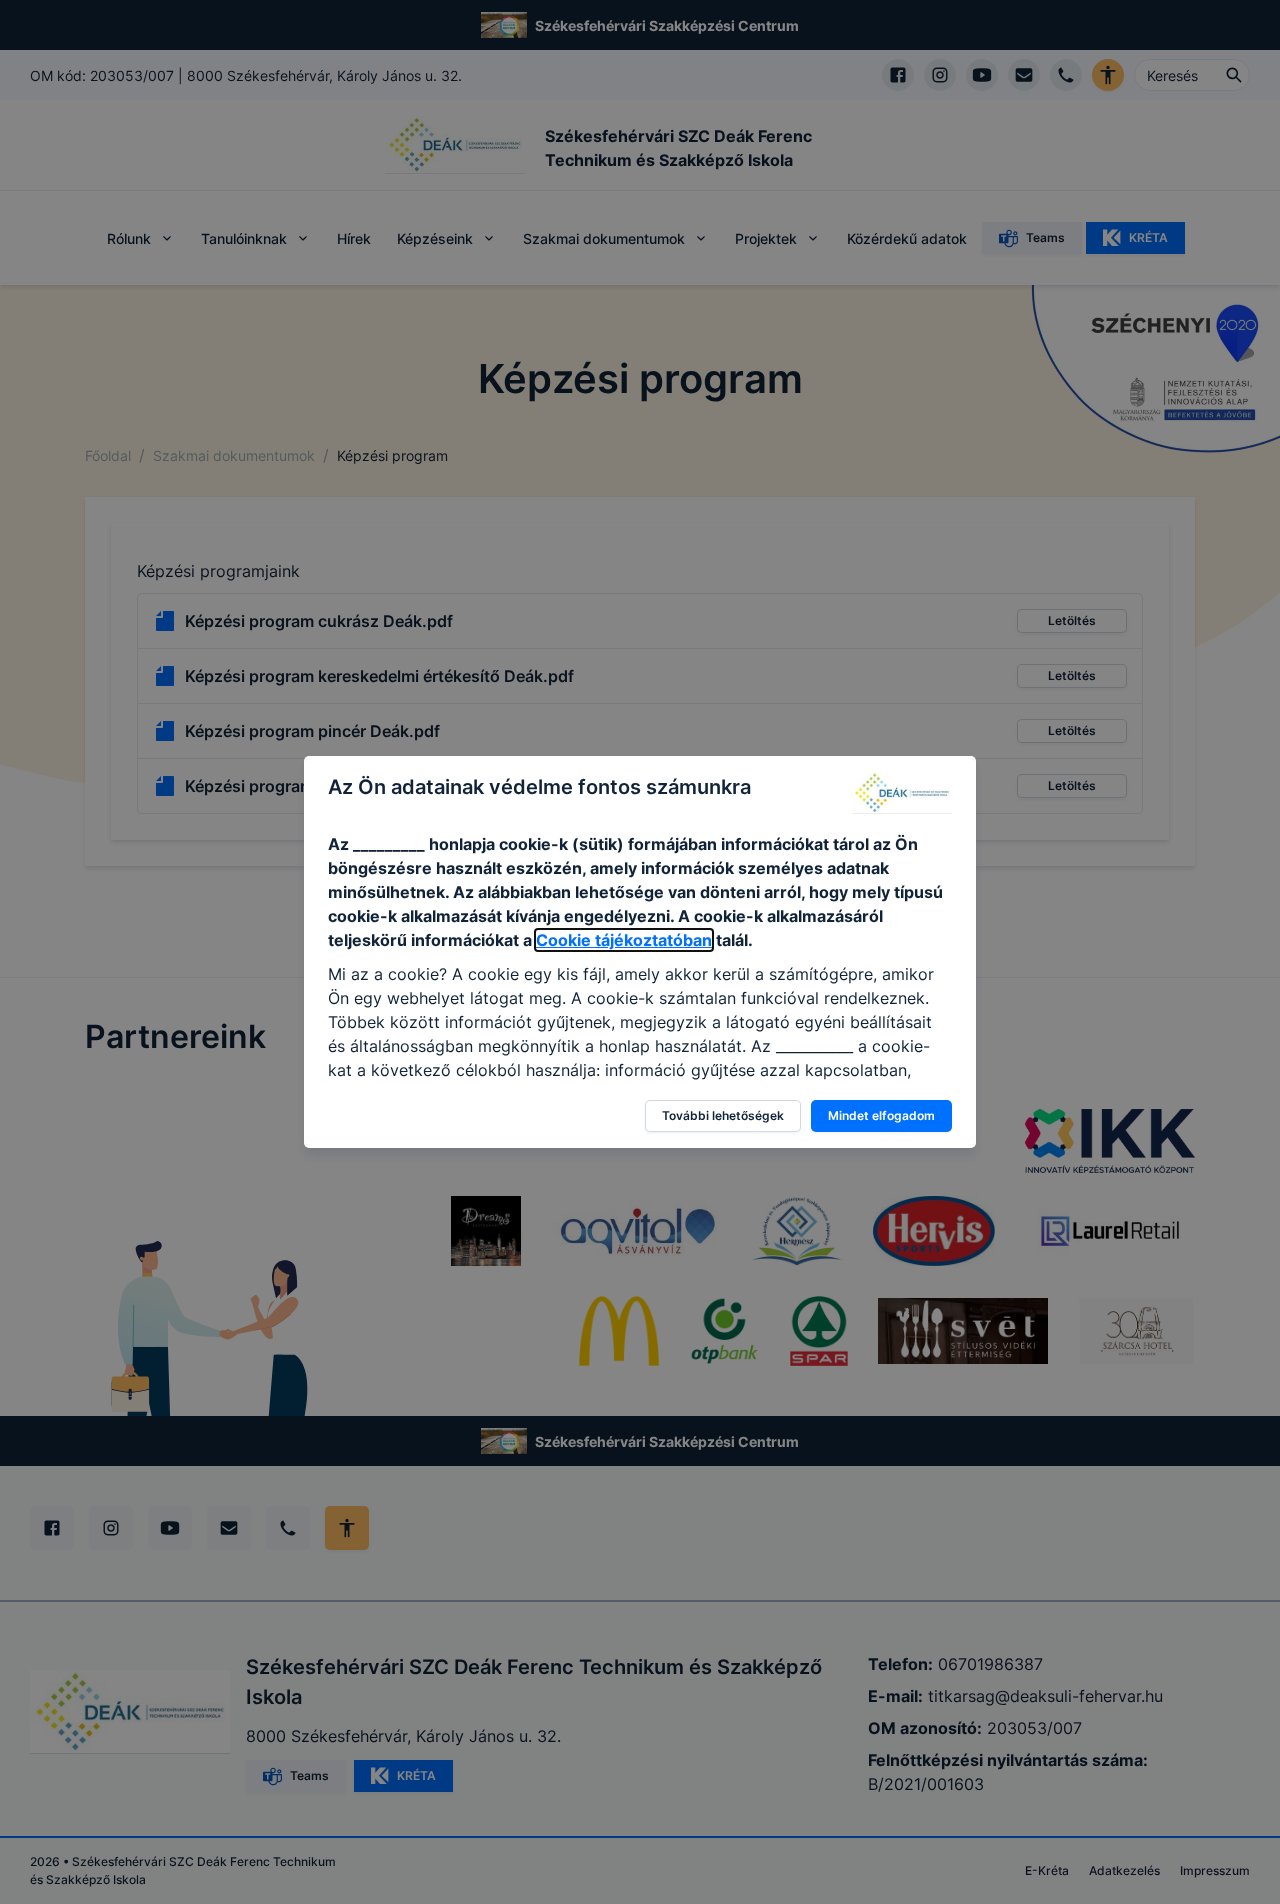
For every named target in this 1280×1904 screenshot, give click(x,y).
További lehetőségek (723, 1115)
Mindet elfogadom (881, 1115)
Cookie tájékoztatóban (624, 940)
